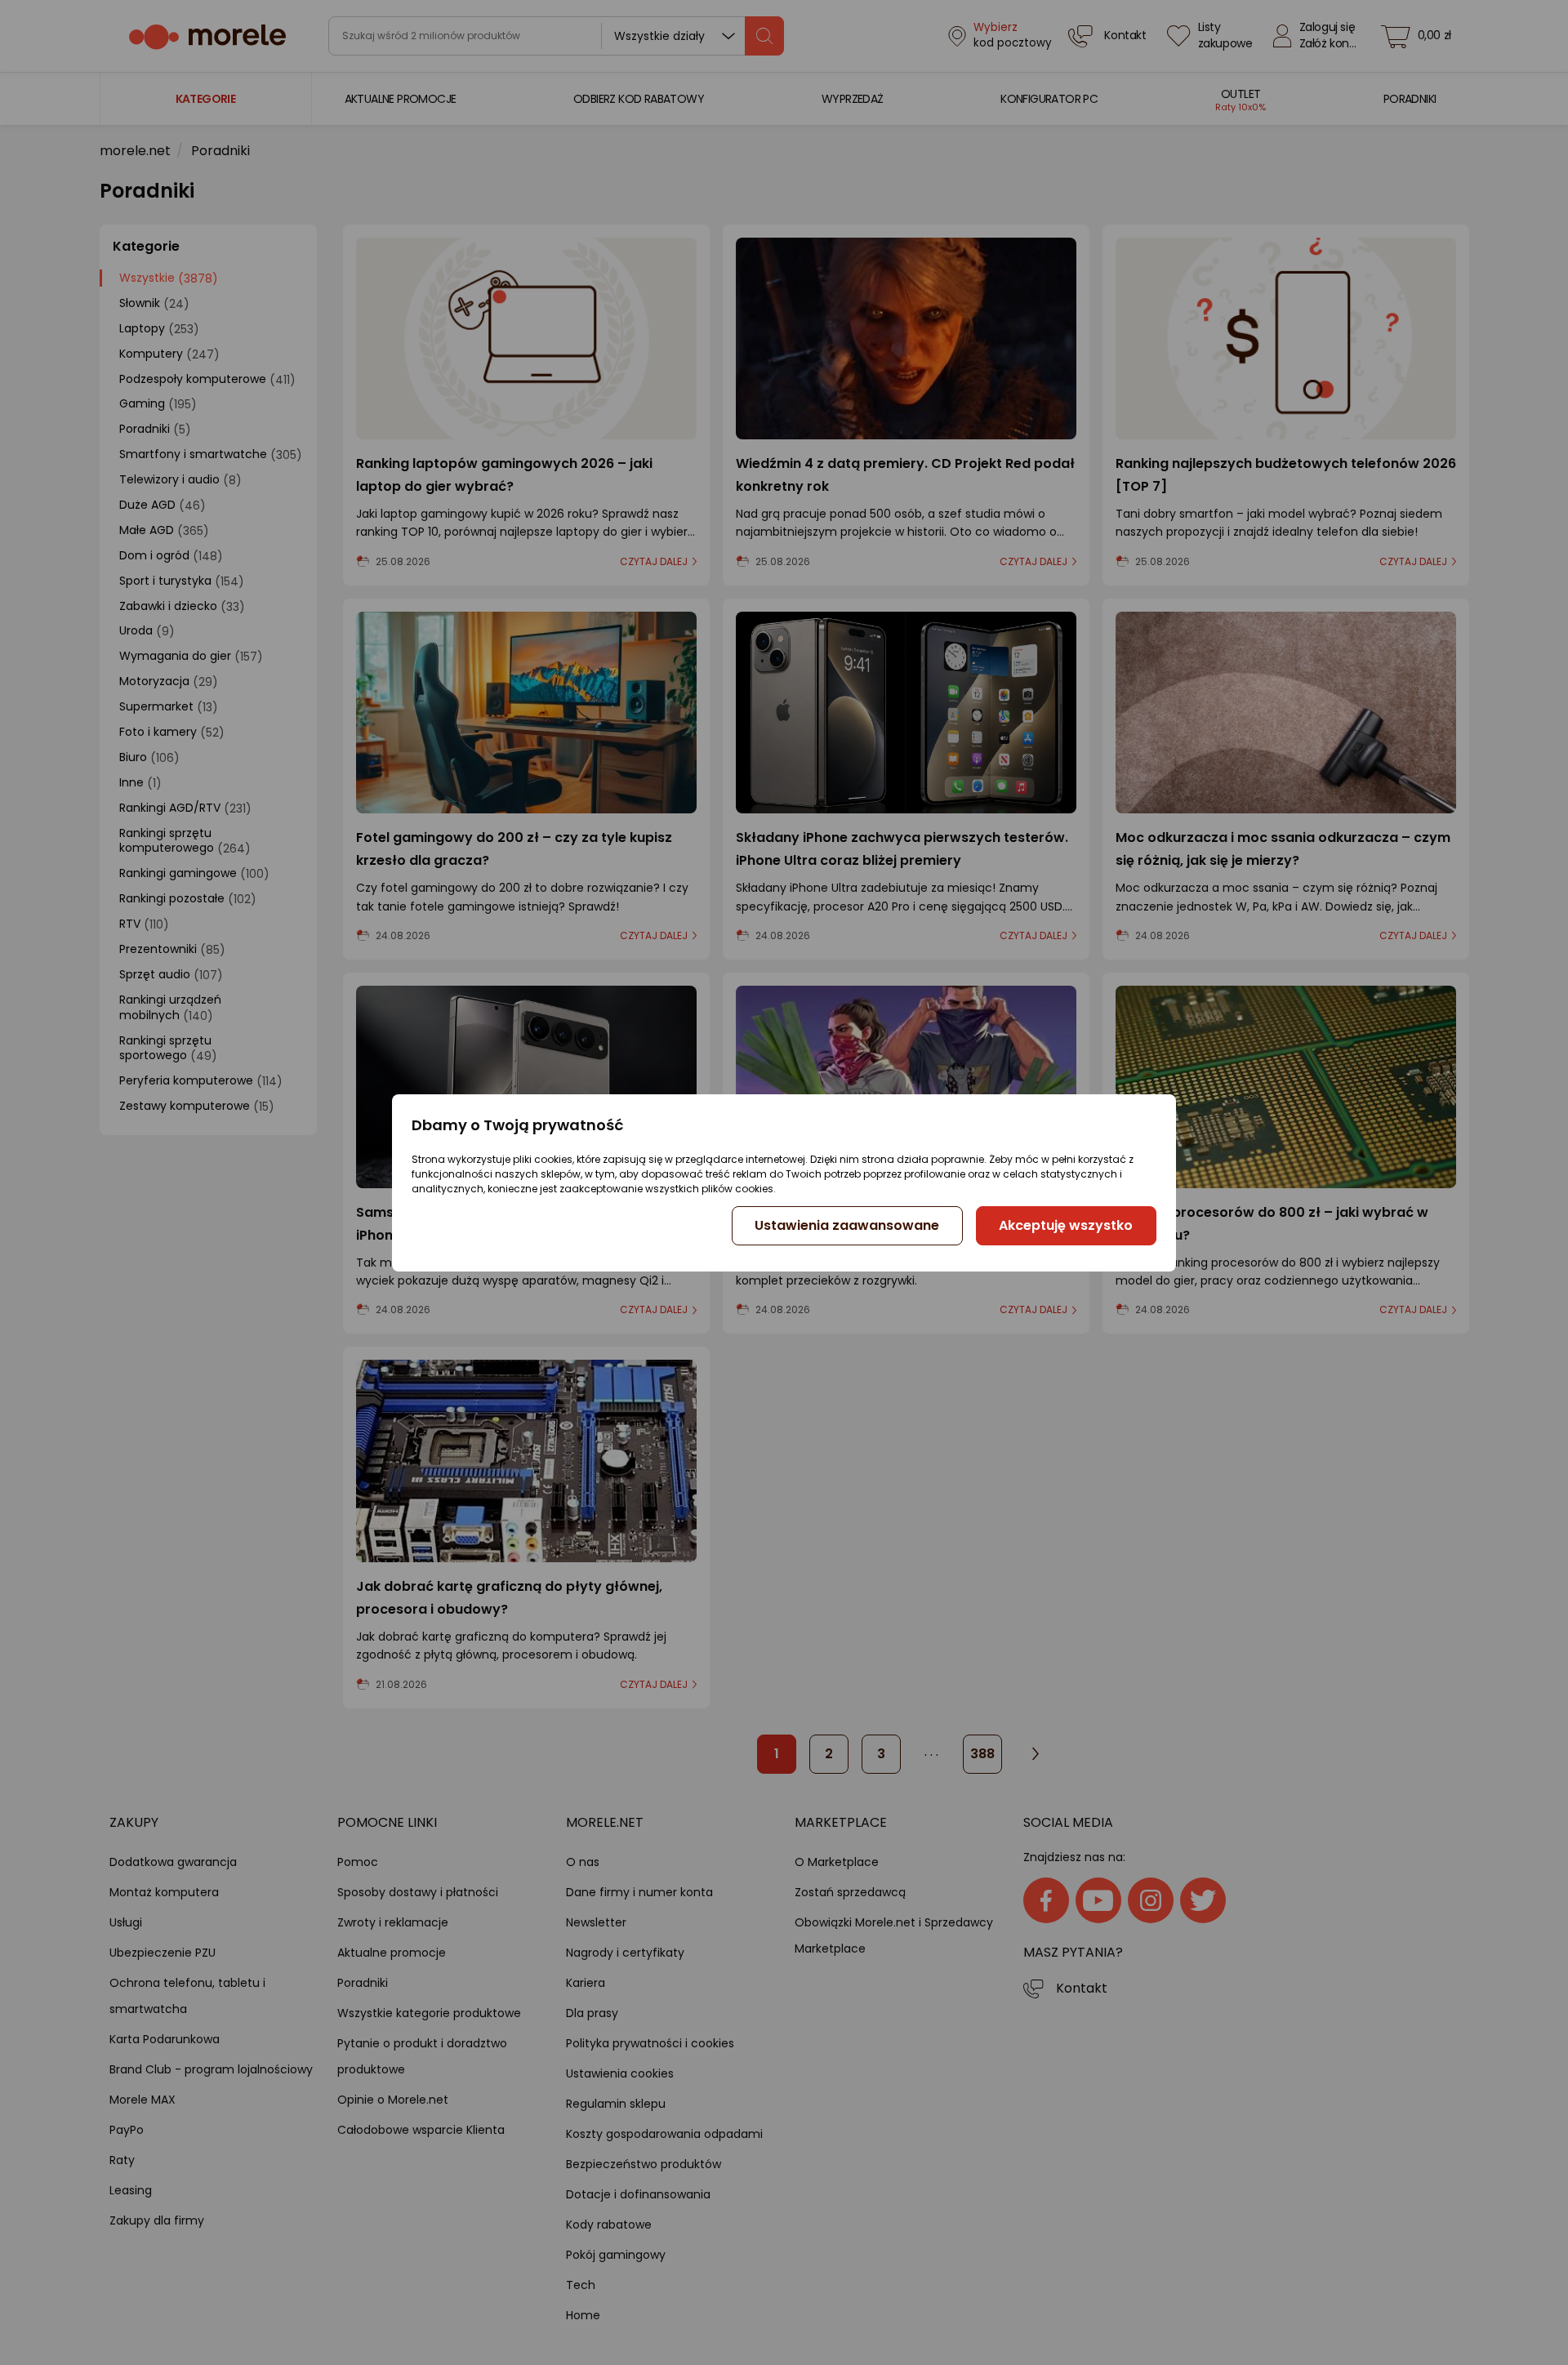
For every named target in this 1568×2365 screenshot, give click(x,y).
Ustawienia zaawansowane (847, 1225)
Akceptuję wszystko (1066, 1225)
